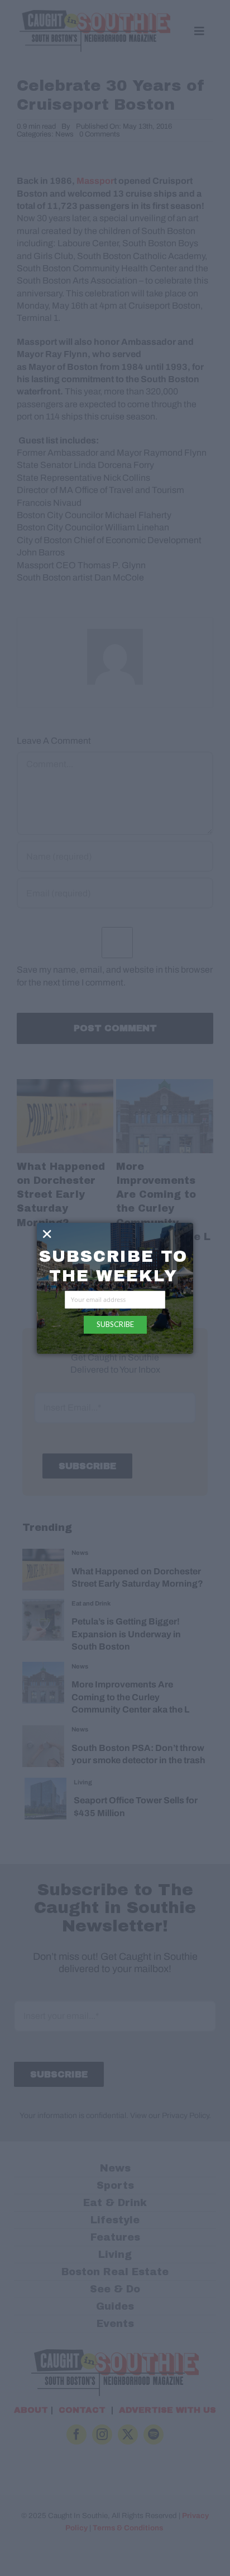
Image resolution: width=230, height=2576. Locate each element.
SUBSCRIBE (115, 1324)
